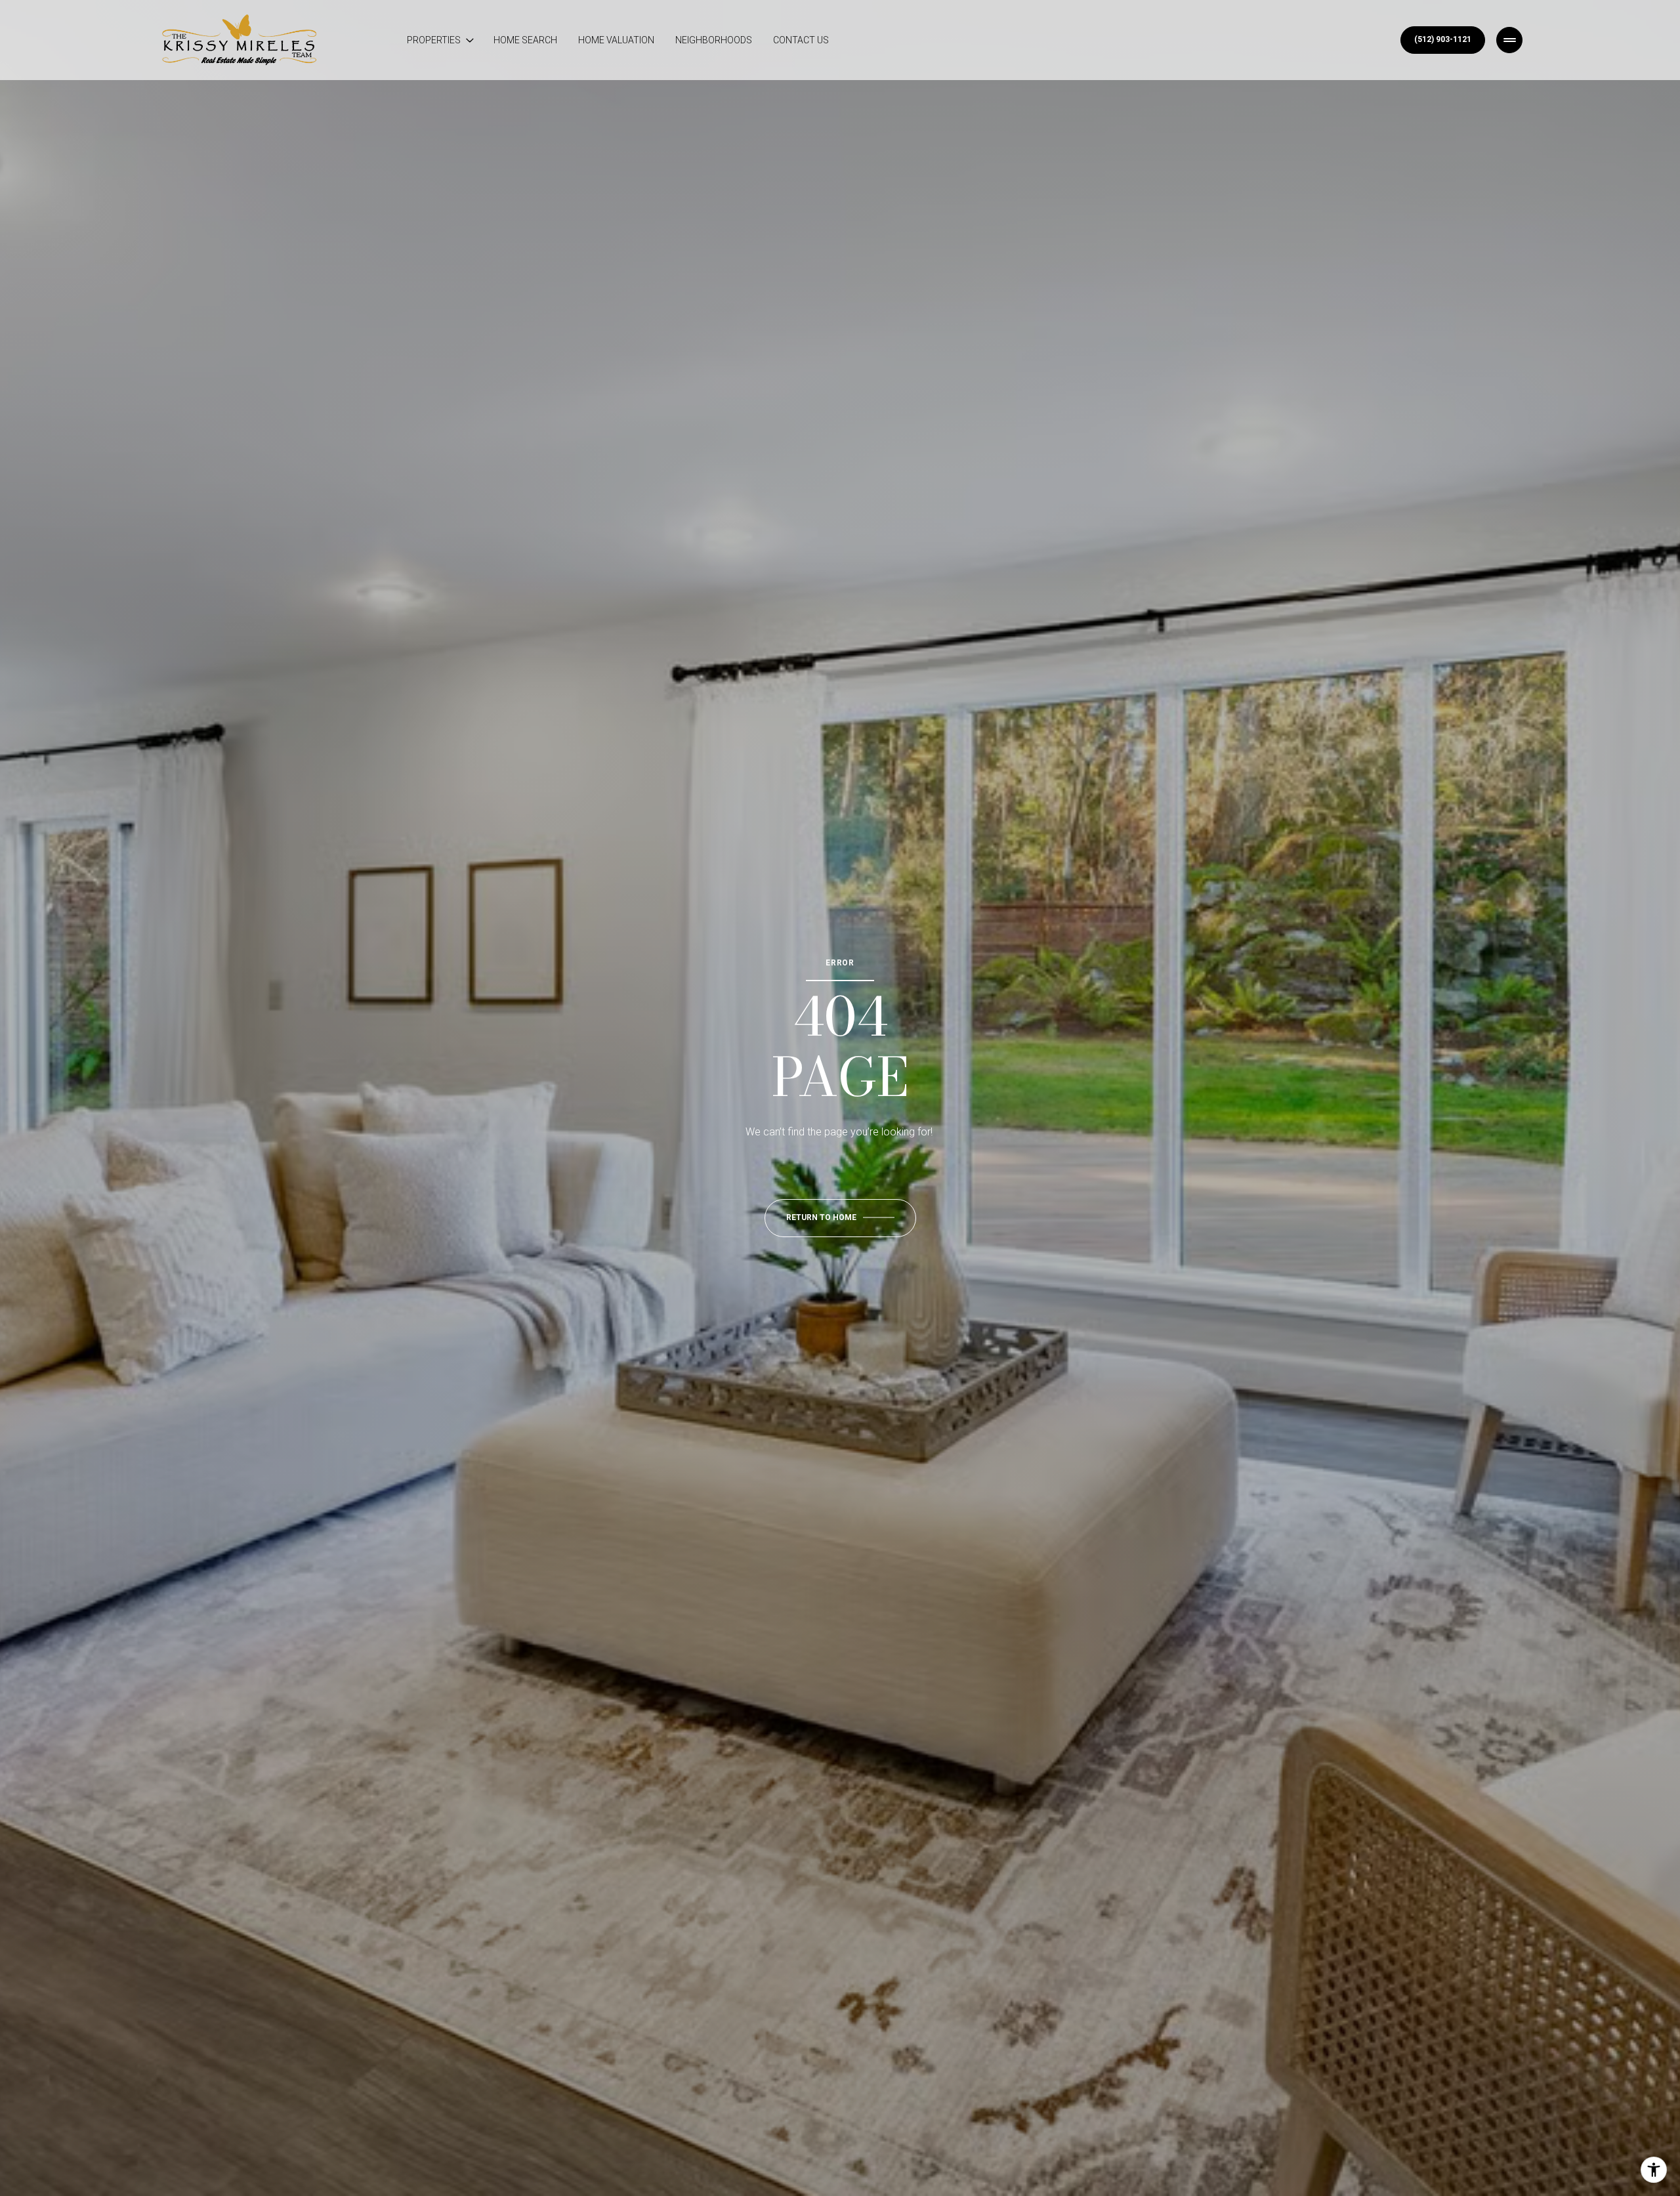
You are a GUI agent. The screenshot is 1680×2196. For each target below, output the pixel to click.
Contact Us (801, 40)
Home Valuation (616, 40)
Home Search (525, 40)
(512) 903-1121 (1443, 39)
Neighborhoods (714, 40)
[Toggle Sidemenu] (1509, 40)
